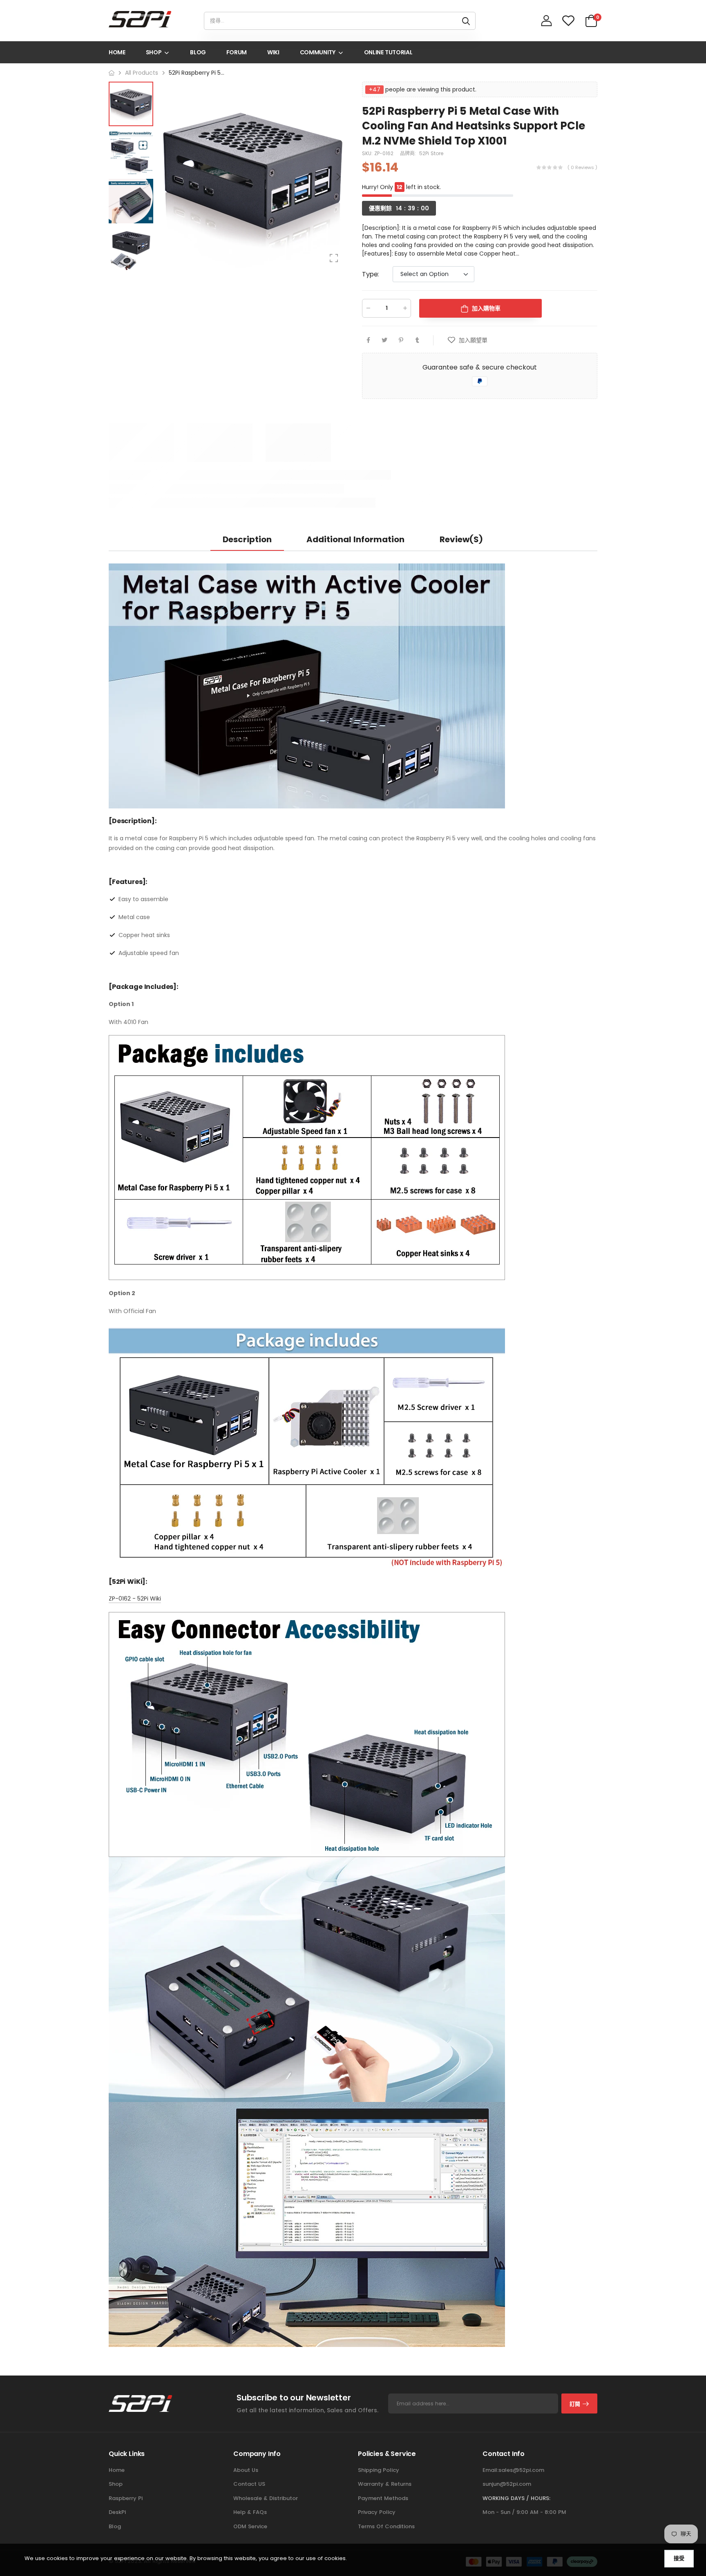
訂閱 (575, 2404)
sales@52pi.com (521, 2470)
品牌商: (409, 153)
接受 (679, 2558)
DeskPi (117, 2512)
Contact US (249, 2484)
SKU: (368, 153)
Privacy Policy (377, 2512)
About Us (246, 2470)
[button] (338, 177)
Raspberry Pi (126, 2498)
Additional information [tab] (355, 539)
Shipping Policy (379, 2470)
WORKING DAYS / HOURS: (516, 2498)
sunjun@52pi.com (507, 2484)
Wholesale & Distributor (266, 2498)
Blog (115, 2526)
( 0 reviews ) (582, 167)
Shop (116, 2484)
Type (370, 274)
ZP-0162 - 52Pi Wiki (135, 1599)
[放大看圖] (334, 258)
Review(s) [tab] (461, 539)
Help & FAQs (250, 2512)
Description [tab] (247, 539)
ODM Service (250, 2526)
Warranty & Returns (385, 2484)
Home (117, 2470)
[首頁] (112, 73)
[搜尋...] (466, 21)
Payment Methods (383, 2498)
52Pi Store (431, 153)
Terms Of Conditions (386, 2526)
